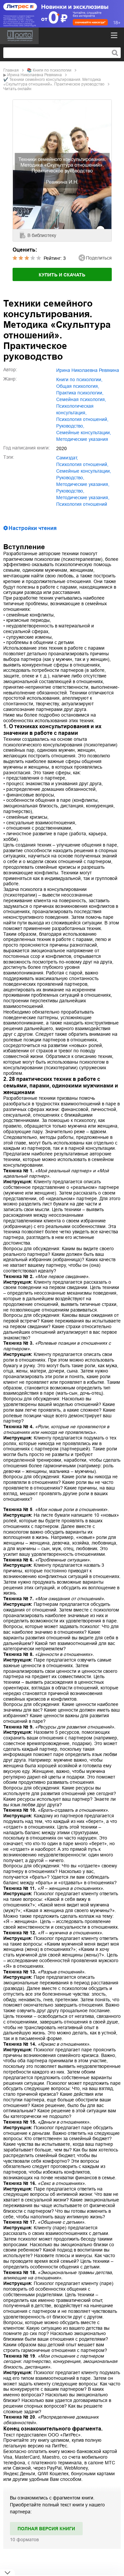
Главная (11, 70)
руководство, (70, 426)
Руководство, (70, 491)
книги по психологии (52, 70)
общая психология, (78, 386)
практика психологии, (80, 393)
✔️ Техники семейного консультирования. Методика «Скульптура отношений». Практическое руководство (54, 82)
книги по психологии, (79, 380)
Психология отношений (82, 504)
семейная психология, (81, 399)
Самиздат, (67, 458)
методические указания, (83, 484)
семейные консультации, (84, 433)
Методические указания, (83, 498)
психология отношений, (82, 419)
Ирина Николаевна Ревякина (35, 75)
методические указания (82, 439)
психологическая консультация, (75, 409)
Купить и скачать (62, 275)
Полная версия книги (46, 2529)
